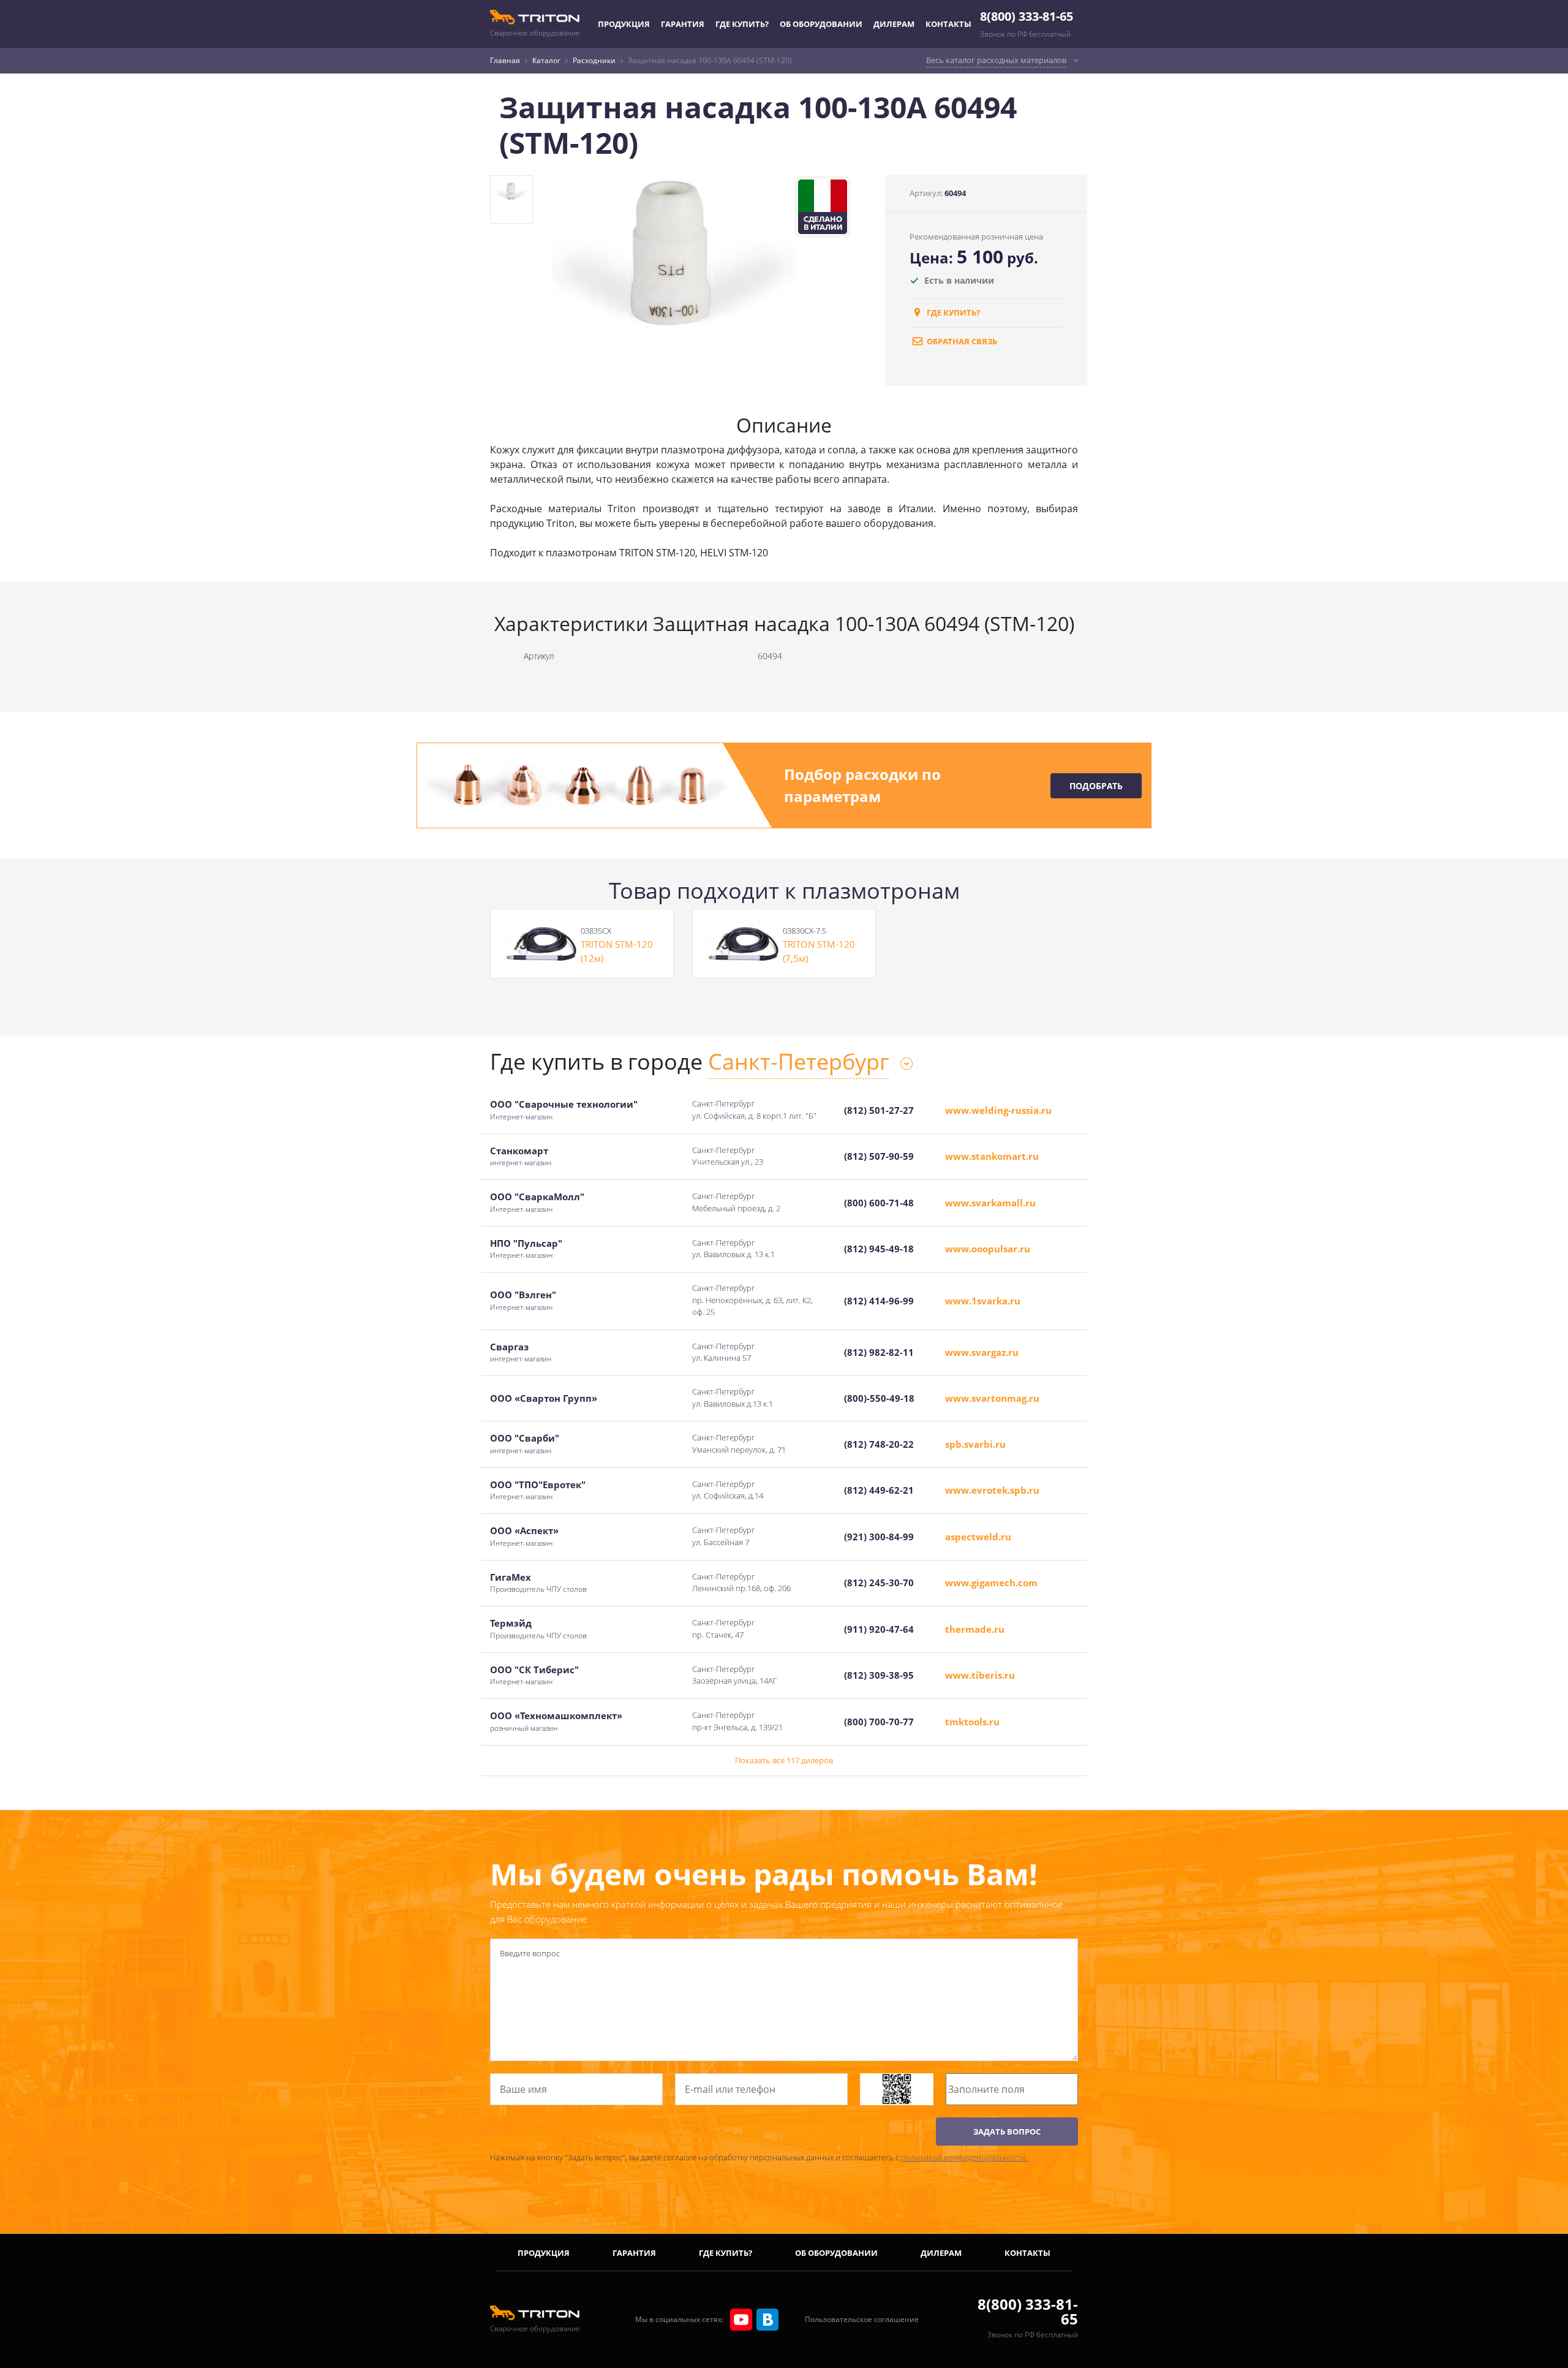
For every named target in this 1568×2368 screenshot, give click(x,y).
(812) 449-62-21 (879, 1490)
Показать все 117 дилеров (784, 1760)
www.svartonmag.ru (992, 1398)
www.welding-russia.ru (998, 1110)
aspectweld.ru (978, 1537)
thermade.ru (975, 1629)
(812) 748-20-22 (879, 1444)
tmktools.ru (972, 1722)
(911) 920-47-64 (879, 1629)
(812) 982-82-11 (879, 1352)
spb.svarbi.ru (975, 1444)
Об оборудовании (821, 24)
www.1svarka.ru (983, 1301)
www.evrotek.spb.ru (992, 1490)
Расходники (594, 60)
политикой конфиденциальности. (964, 2157)
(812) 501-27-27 (879, 1110)
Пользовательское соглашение (862, 2319)
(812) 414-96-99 (879, 1301)
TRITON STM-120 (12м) (617, 951)
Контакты (948, 24)
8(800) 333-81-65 (1027, 16)
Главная (505, 60)
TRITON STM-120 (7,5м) (819, 951)
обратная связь (961, 341)
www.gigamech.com (991, 1583)
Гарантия (683, 24)
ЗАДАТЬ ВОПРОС (1007, 2132)
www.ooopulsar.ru (988, 1249)
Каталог (546, 60)
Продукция (624, 24)
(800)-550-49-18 (879, 1398)
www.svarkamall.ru (990, 1203)
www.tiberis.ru (980, 1675)
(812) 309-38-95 (879, 1675)
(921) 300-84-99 (879, 1537)
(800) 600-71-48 (879, 1203)
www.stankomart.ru (992, 1156)
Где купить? (742, 24)
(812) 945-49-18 (879, 1249)
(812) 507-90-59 (879, 1156)
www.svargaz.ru (982, 1352)
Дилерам (894, 24)
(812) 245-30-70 (879, 1583)
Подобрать (1096, 786)
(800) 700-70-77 (879, 1722)
